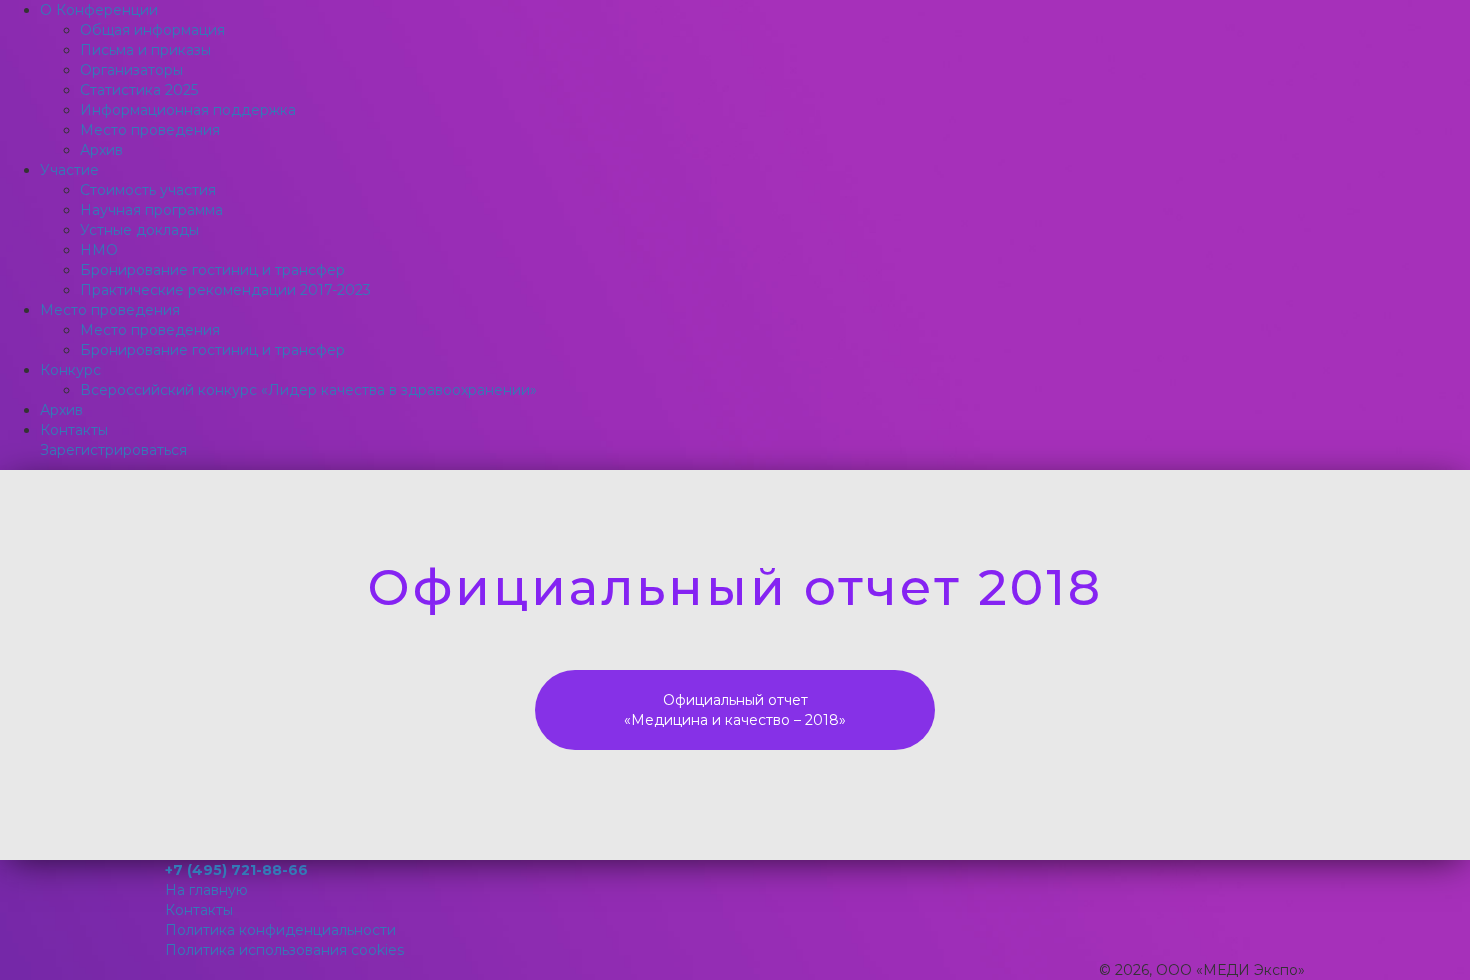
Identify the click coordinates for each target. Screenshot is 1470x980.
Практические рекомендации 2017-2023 (225, 290)
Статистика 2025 (139, 90)
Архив (101, 150)
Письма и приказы (145, 50)
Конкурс (70, 370)
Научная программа (151, 210)
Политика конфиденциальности (280, 930)
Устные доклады (139, 230)
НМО (99, 250)
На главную (206, 890)
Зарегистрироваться (113, 450)
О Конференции (99, 10)
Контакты (74, 430)
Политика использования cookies (284, 950)
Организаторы (131, 70)
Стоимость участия (148, 190)
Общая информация (152, 30)
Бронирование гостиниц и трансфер (212, 270)
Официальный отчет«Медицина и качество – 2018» (735, 710)
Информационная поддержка (188, 110)
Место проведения (150, 130)
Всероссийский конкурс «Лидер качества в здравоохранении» (308, 390)
